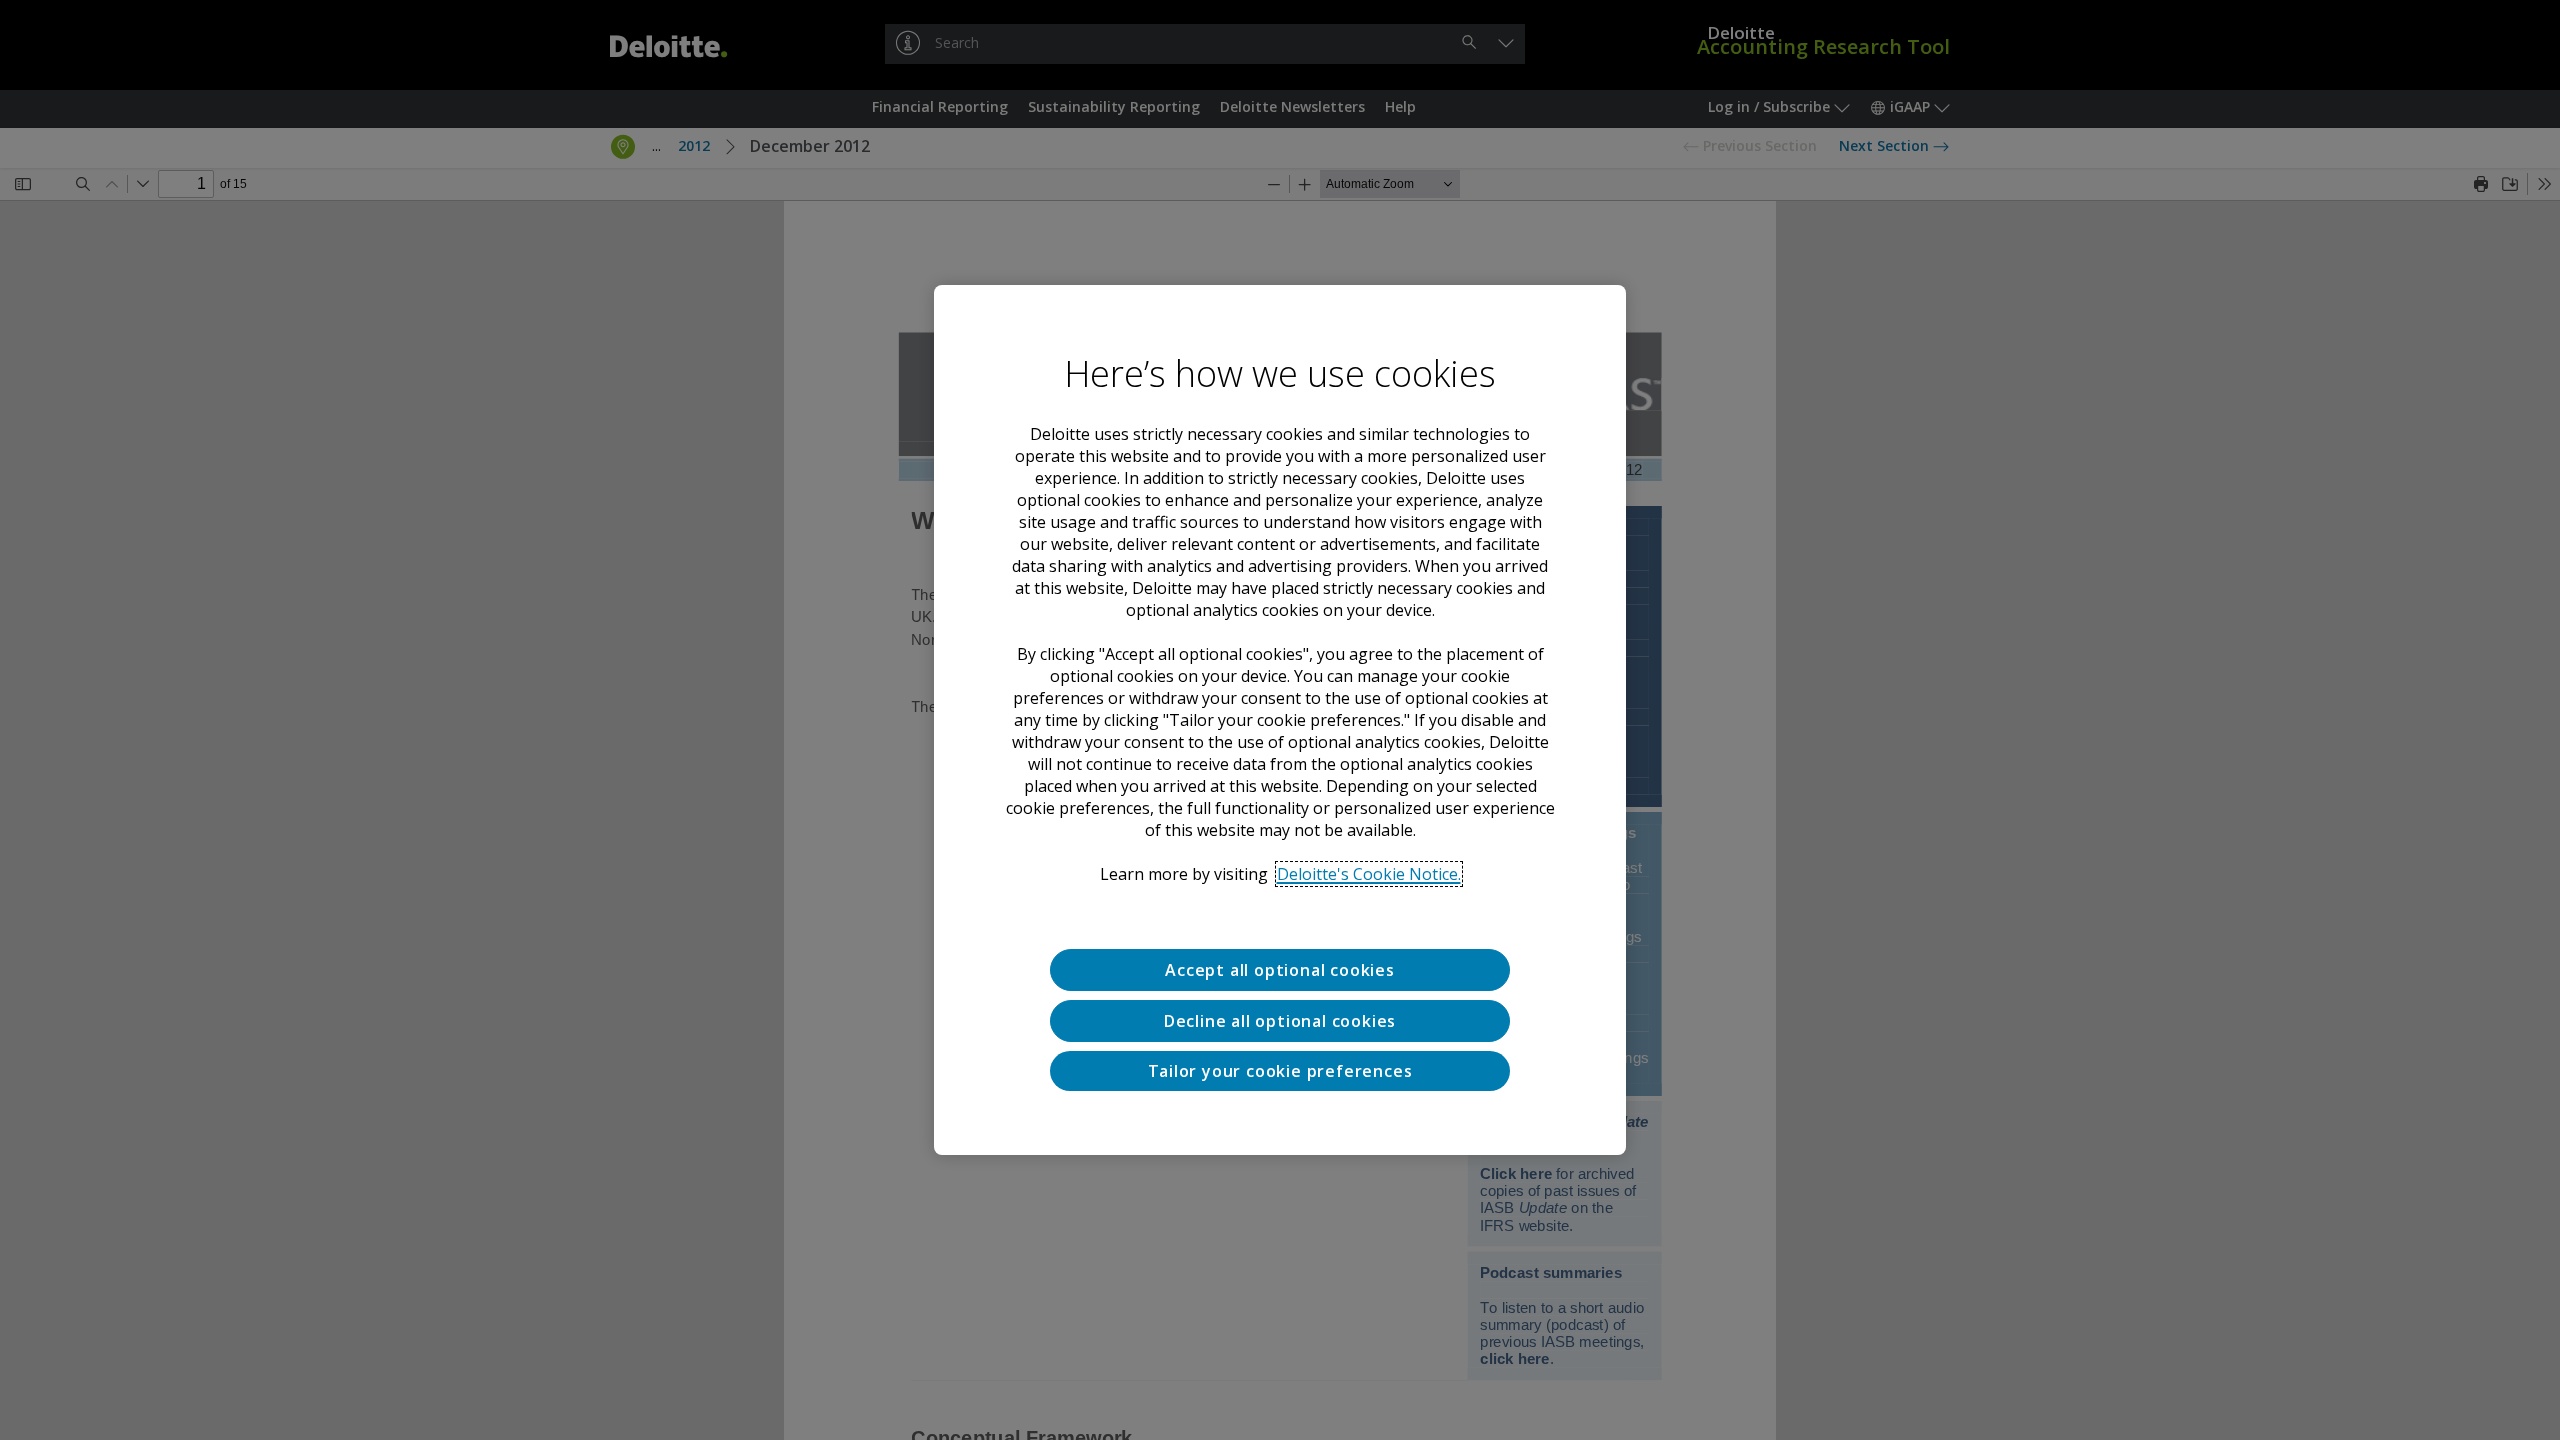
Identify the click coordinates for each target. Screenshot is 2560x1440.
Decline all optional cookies (1280, 1021)
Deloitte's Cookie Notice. (1369, 874)
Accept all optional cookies (1280, 970)
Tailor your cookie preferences (1280, 1071)
